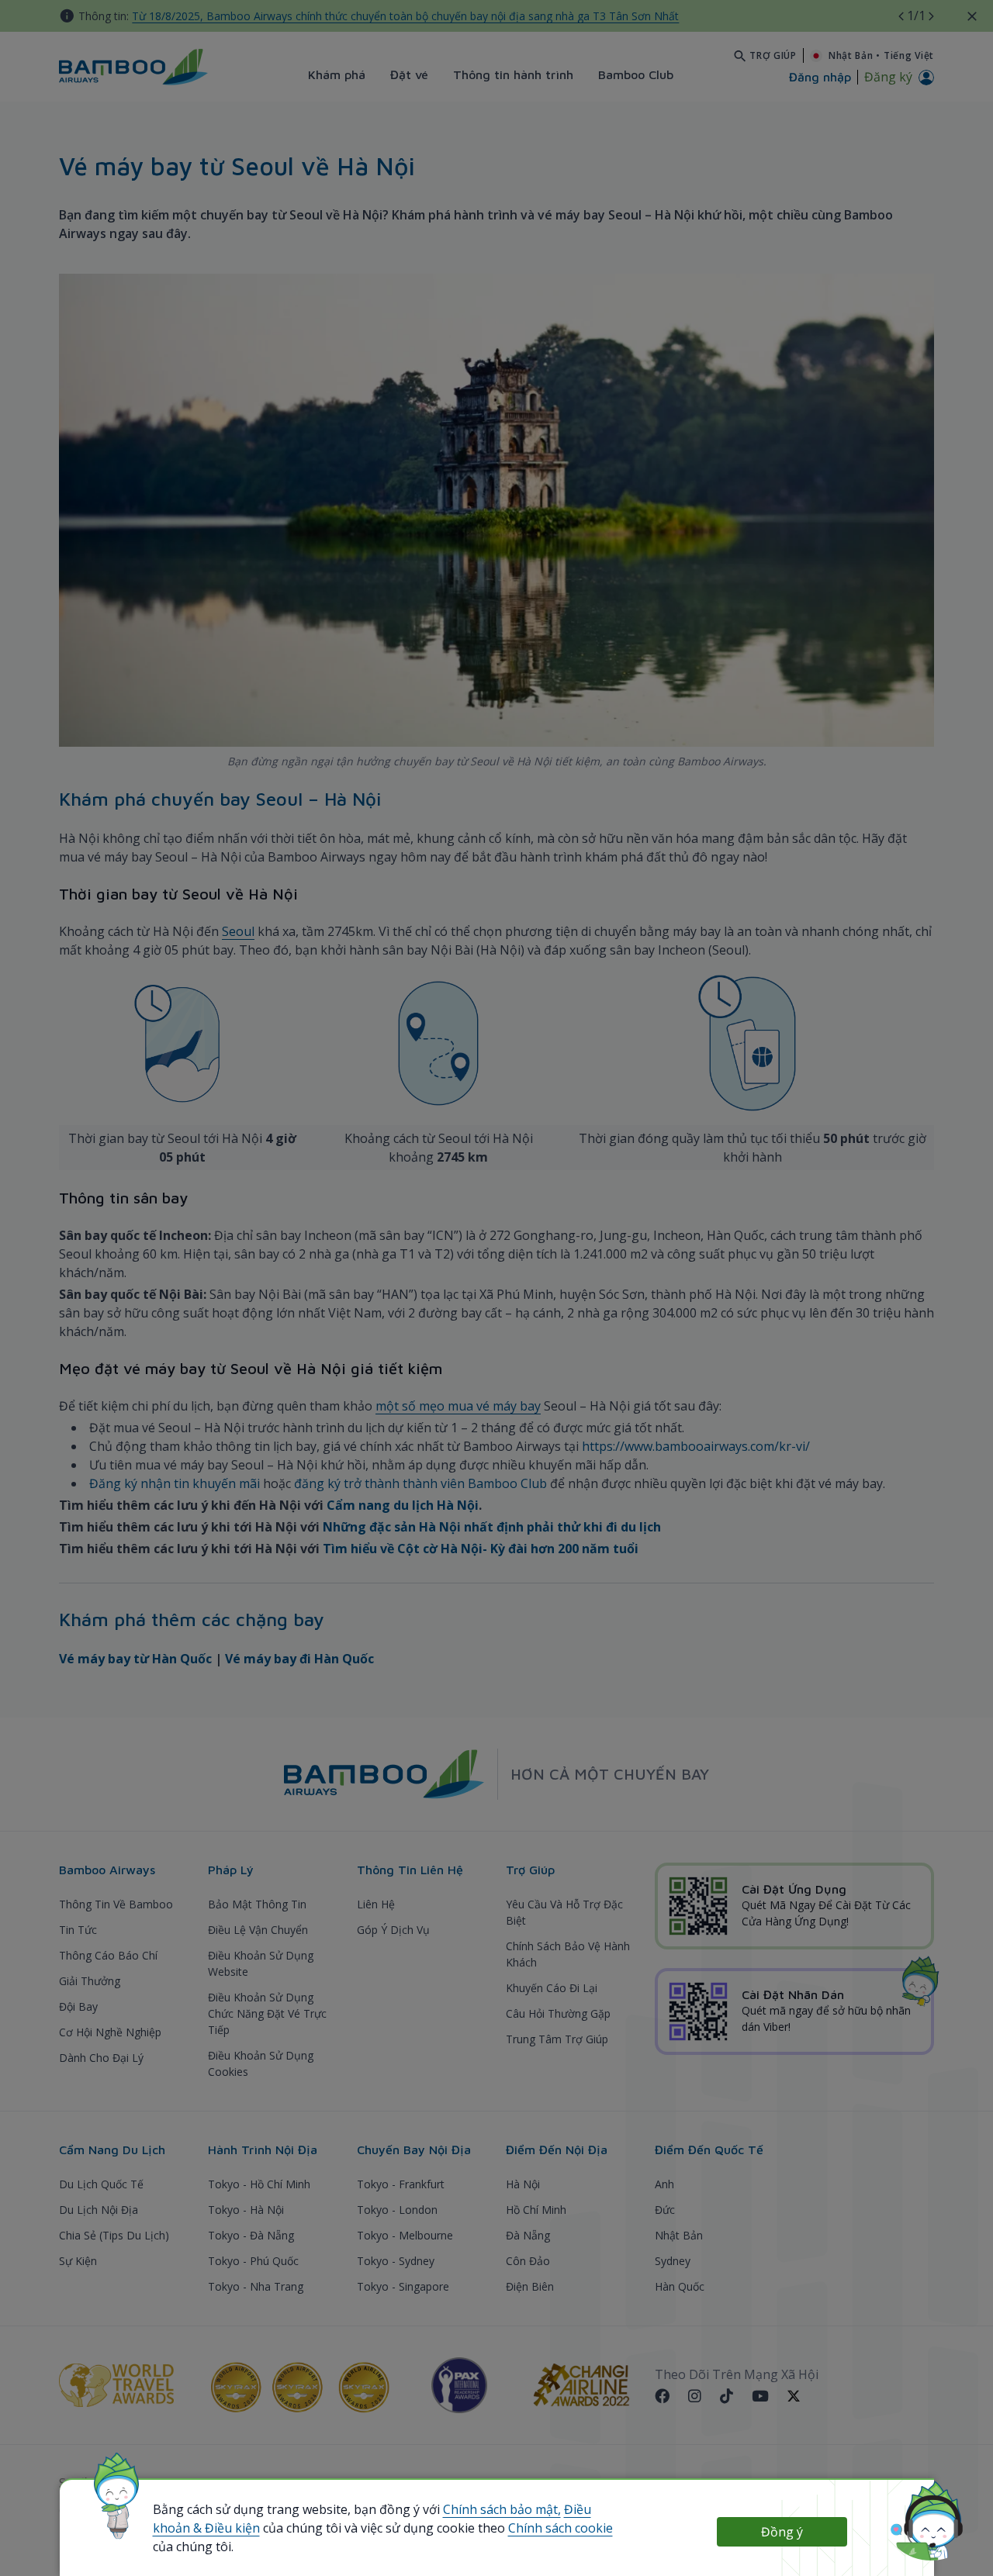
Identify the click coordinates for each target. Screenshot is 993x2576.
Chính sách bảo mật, (502, 2509)
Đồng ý (782, 2532)
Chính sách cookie (561, 2528)
